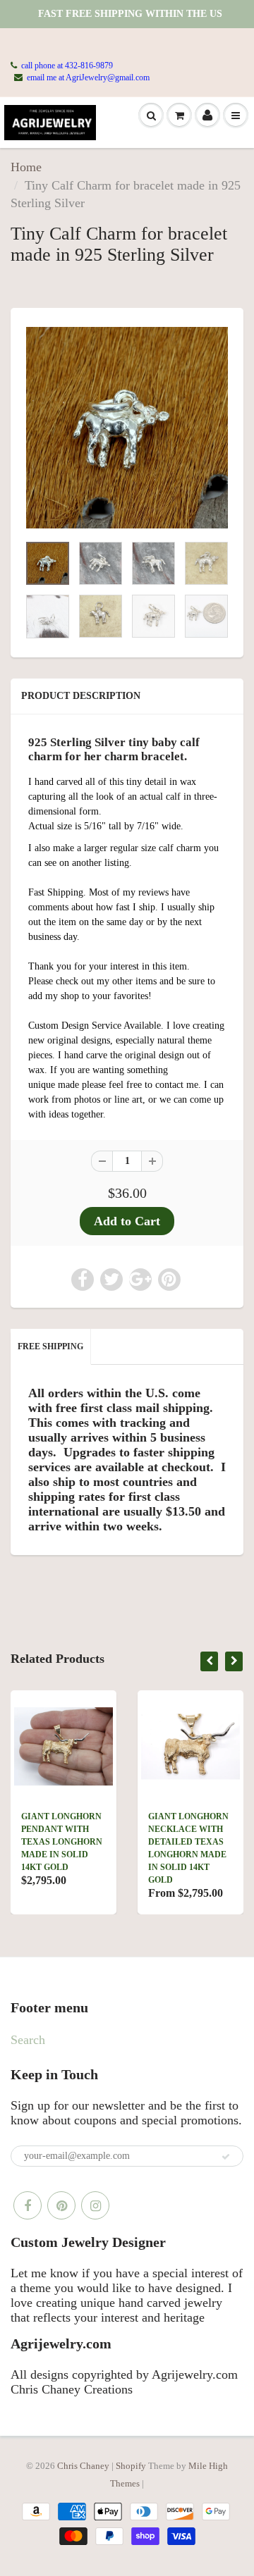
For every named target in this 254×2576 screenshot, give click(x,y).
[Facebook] (28, 2205)
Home (26, 167)
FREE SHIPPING (50, 1346)
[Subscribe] (226, 2157)
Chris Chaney (83, 2466)
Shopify (131, 2466)
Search (28, 2040)
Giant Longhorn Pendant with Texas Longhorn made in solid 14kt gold (62, 1842)
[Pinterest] (61, 2205)
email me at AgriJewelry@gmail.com (88, 78)
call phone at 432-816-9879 (67, 66)
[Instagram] (95, 2205)
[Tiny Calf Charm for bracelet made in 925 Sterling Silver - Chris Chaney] (127, 428)
